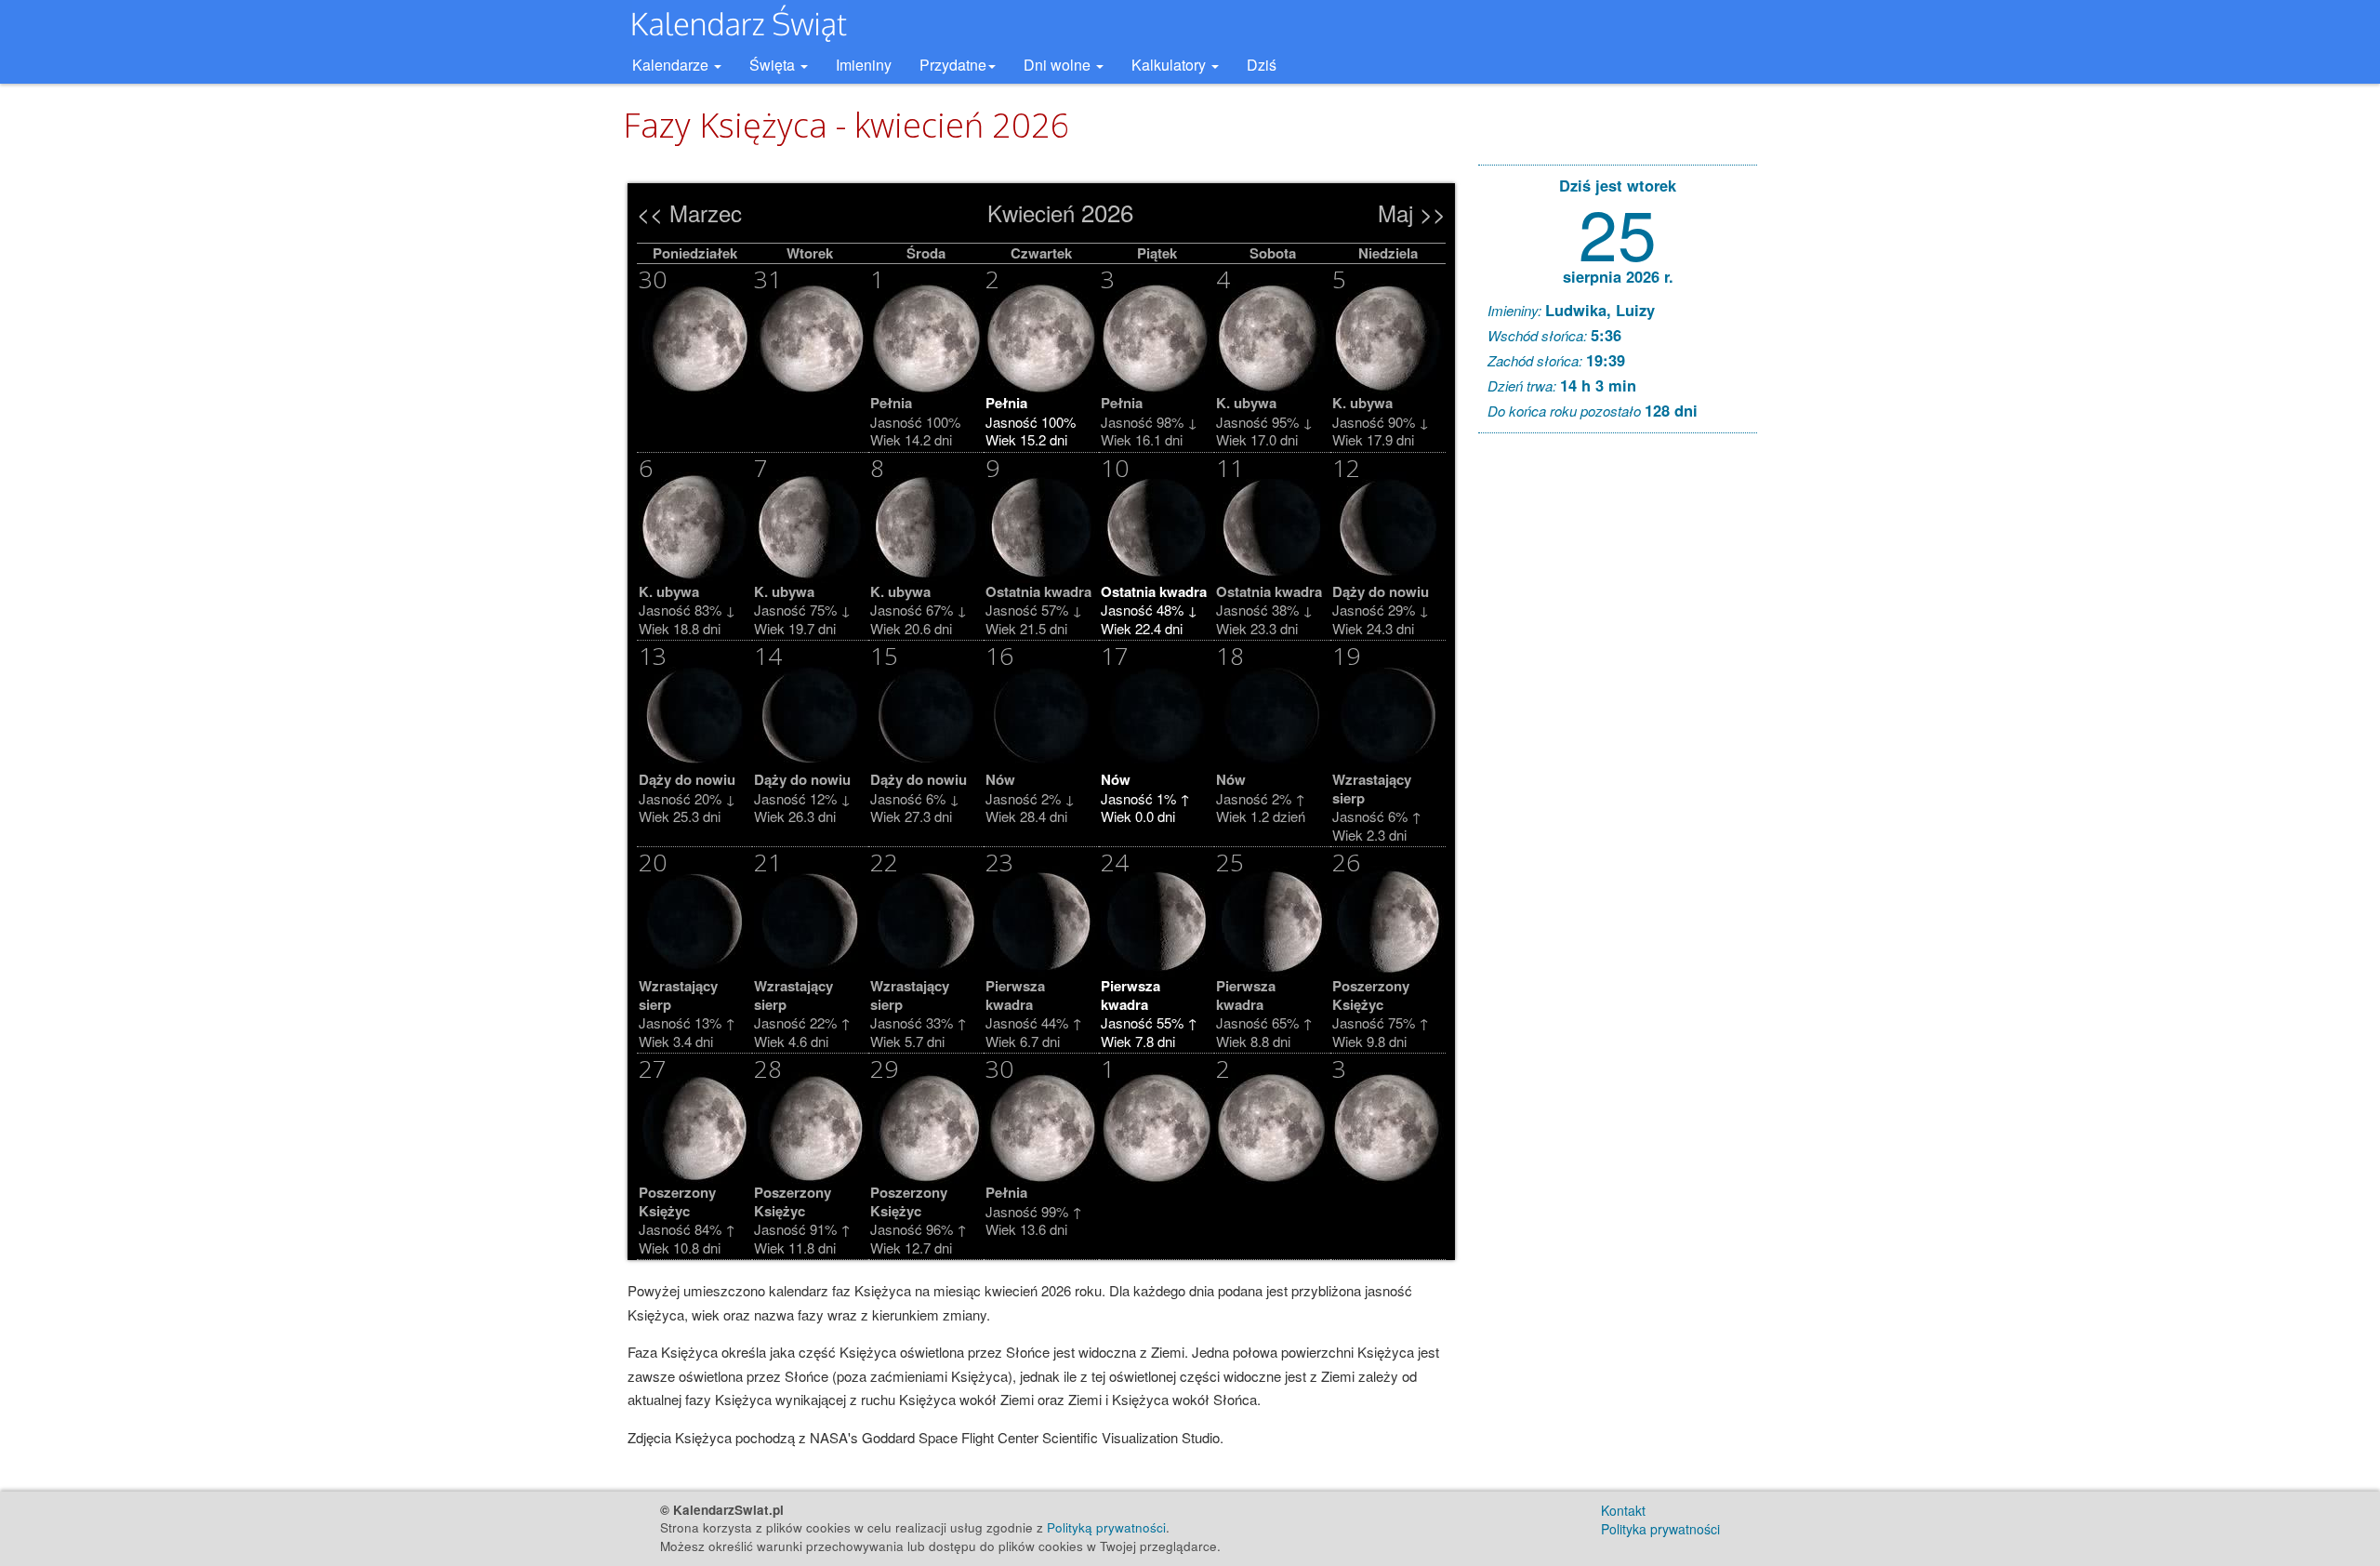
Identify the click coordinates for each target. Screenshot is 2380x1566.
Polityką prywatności (1106, 1527)
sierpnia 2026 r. (1618, 276)
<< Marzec (689, 212)
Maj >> (1412, 212)
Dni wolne (1059, 65)
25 (1618, 231)
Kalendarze (672, 65)
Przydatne (953, 65)
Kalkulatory (1170, 65)
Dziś (1262, 65)
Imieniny (864, 65)
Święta (774, 65)
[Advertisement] (1618, 731)
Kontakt (1623, 1510)
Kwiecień (1031, 212)
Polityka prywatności (1660, 1529)
